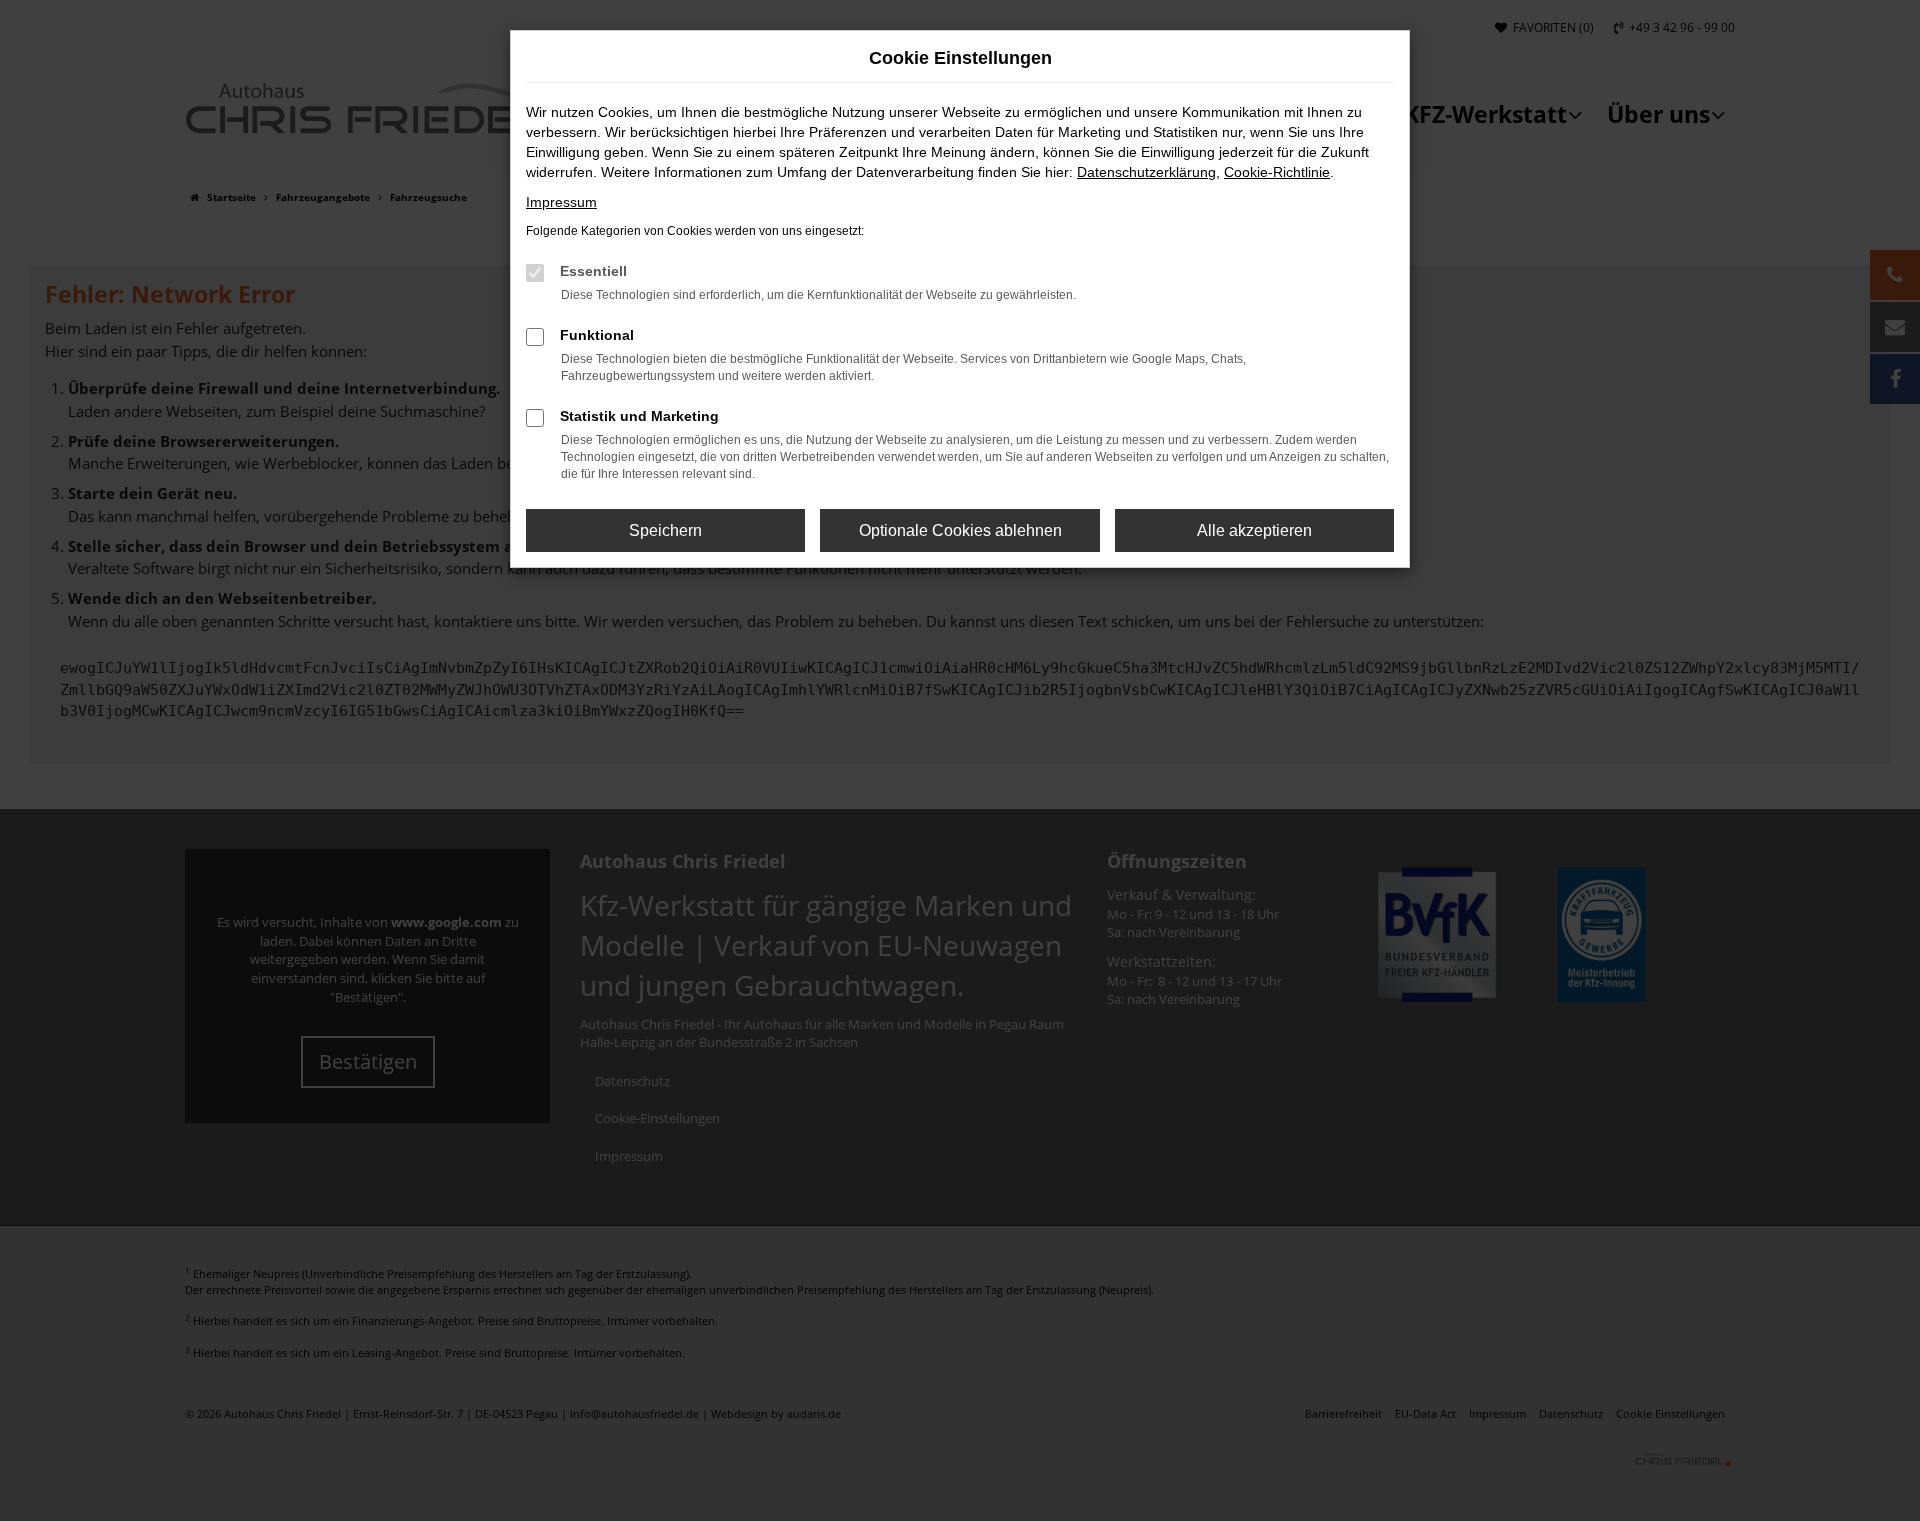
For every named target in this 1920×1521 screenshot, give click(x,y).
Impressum (561, 202)
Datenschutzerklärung (1146, 172)
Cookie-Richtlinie (1277, 172)
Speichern (665, 530)
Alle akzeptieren (1254, 530)
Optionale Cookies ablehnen (960, 530)
